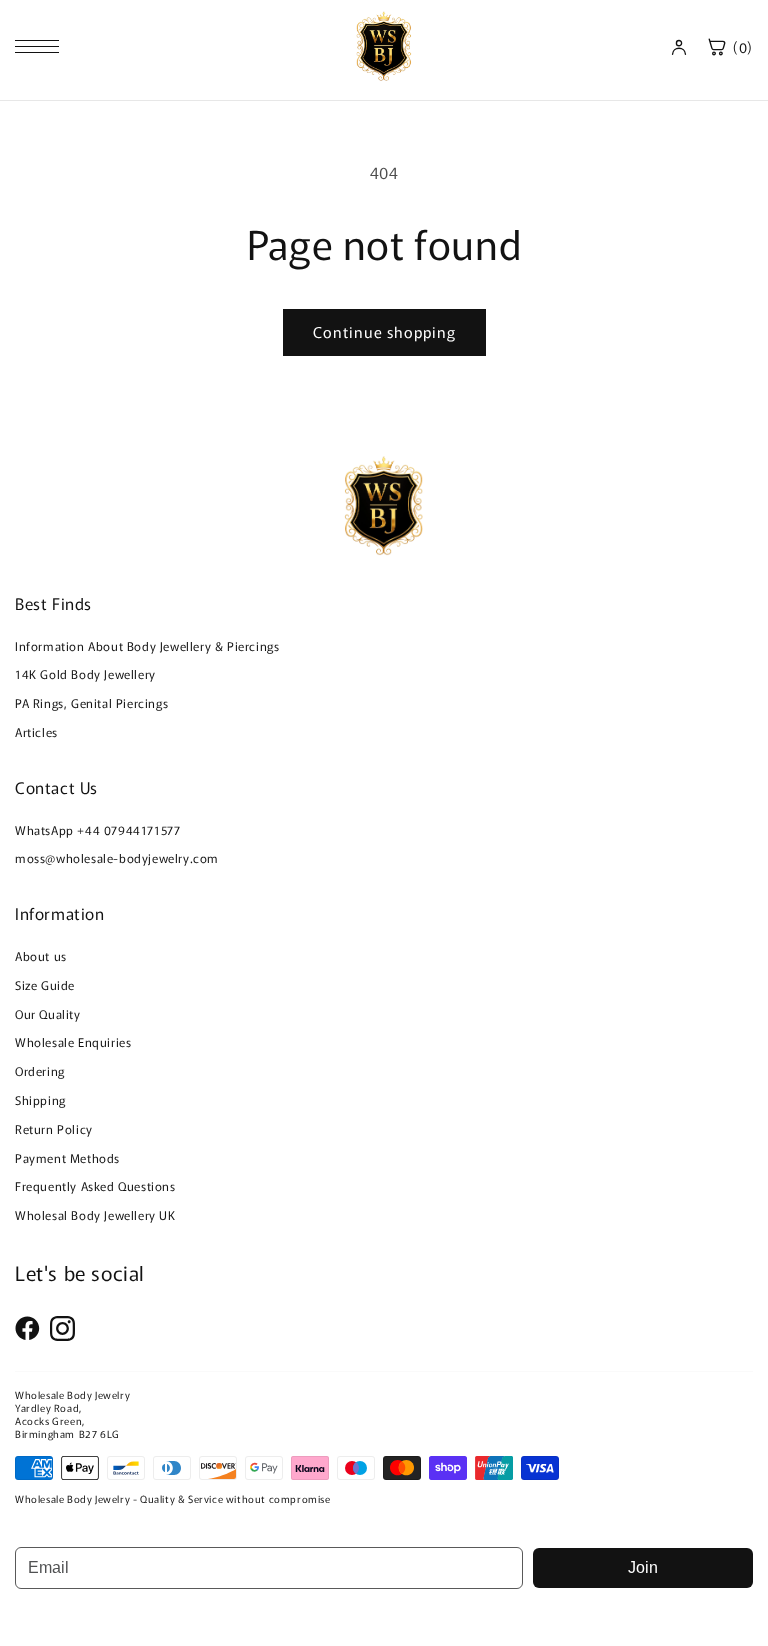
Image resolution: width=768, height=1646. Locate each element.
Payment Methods (67, 1157)
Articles (36, 731)
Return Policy (54, 1128)
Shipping (40, 1099)
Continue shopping (384, 331)
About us (41, 955)
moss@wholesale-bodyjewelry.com (117, 857)
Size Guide (45, 984)
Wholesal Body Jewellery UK (95, 1214)
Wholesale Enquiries (73, 1041)
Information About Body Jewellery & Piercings (147, 645)
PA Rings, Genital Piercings (91, 702)
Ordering (40, 1070)
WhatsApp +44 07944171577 (97, 829)
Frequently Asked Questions (95, 1185)
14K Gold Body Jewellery (85, 673)
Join (643, 1567)
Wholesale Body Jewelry (72, 1394)
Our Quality (48, 1013)
